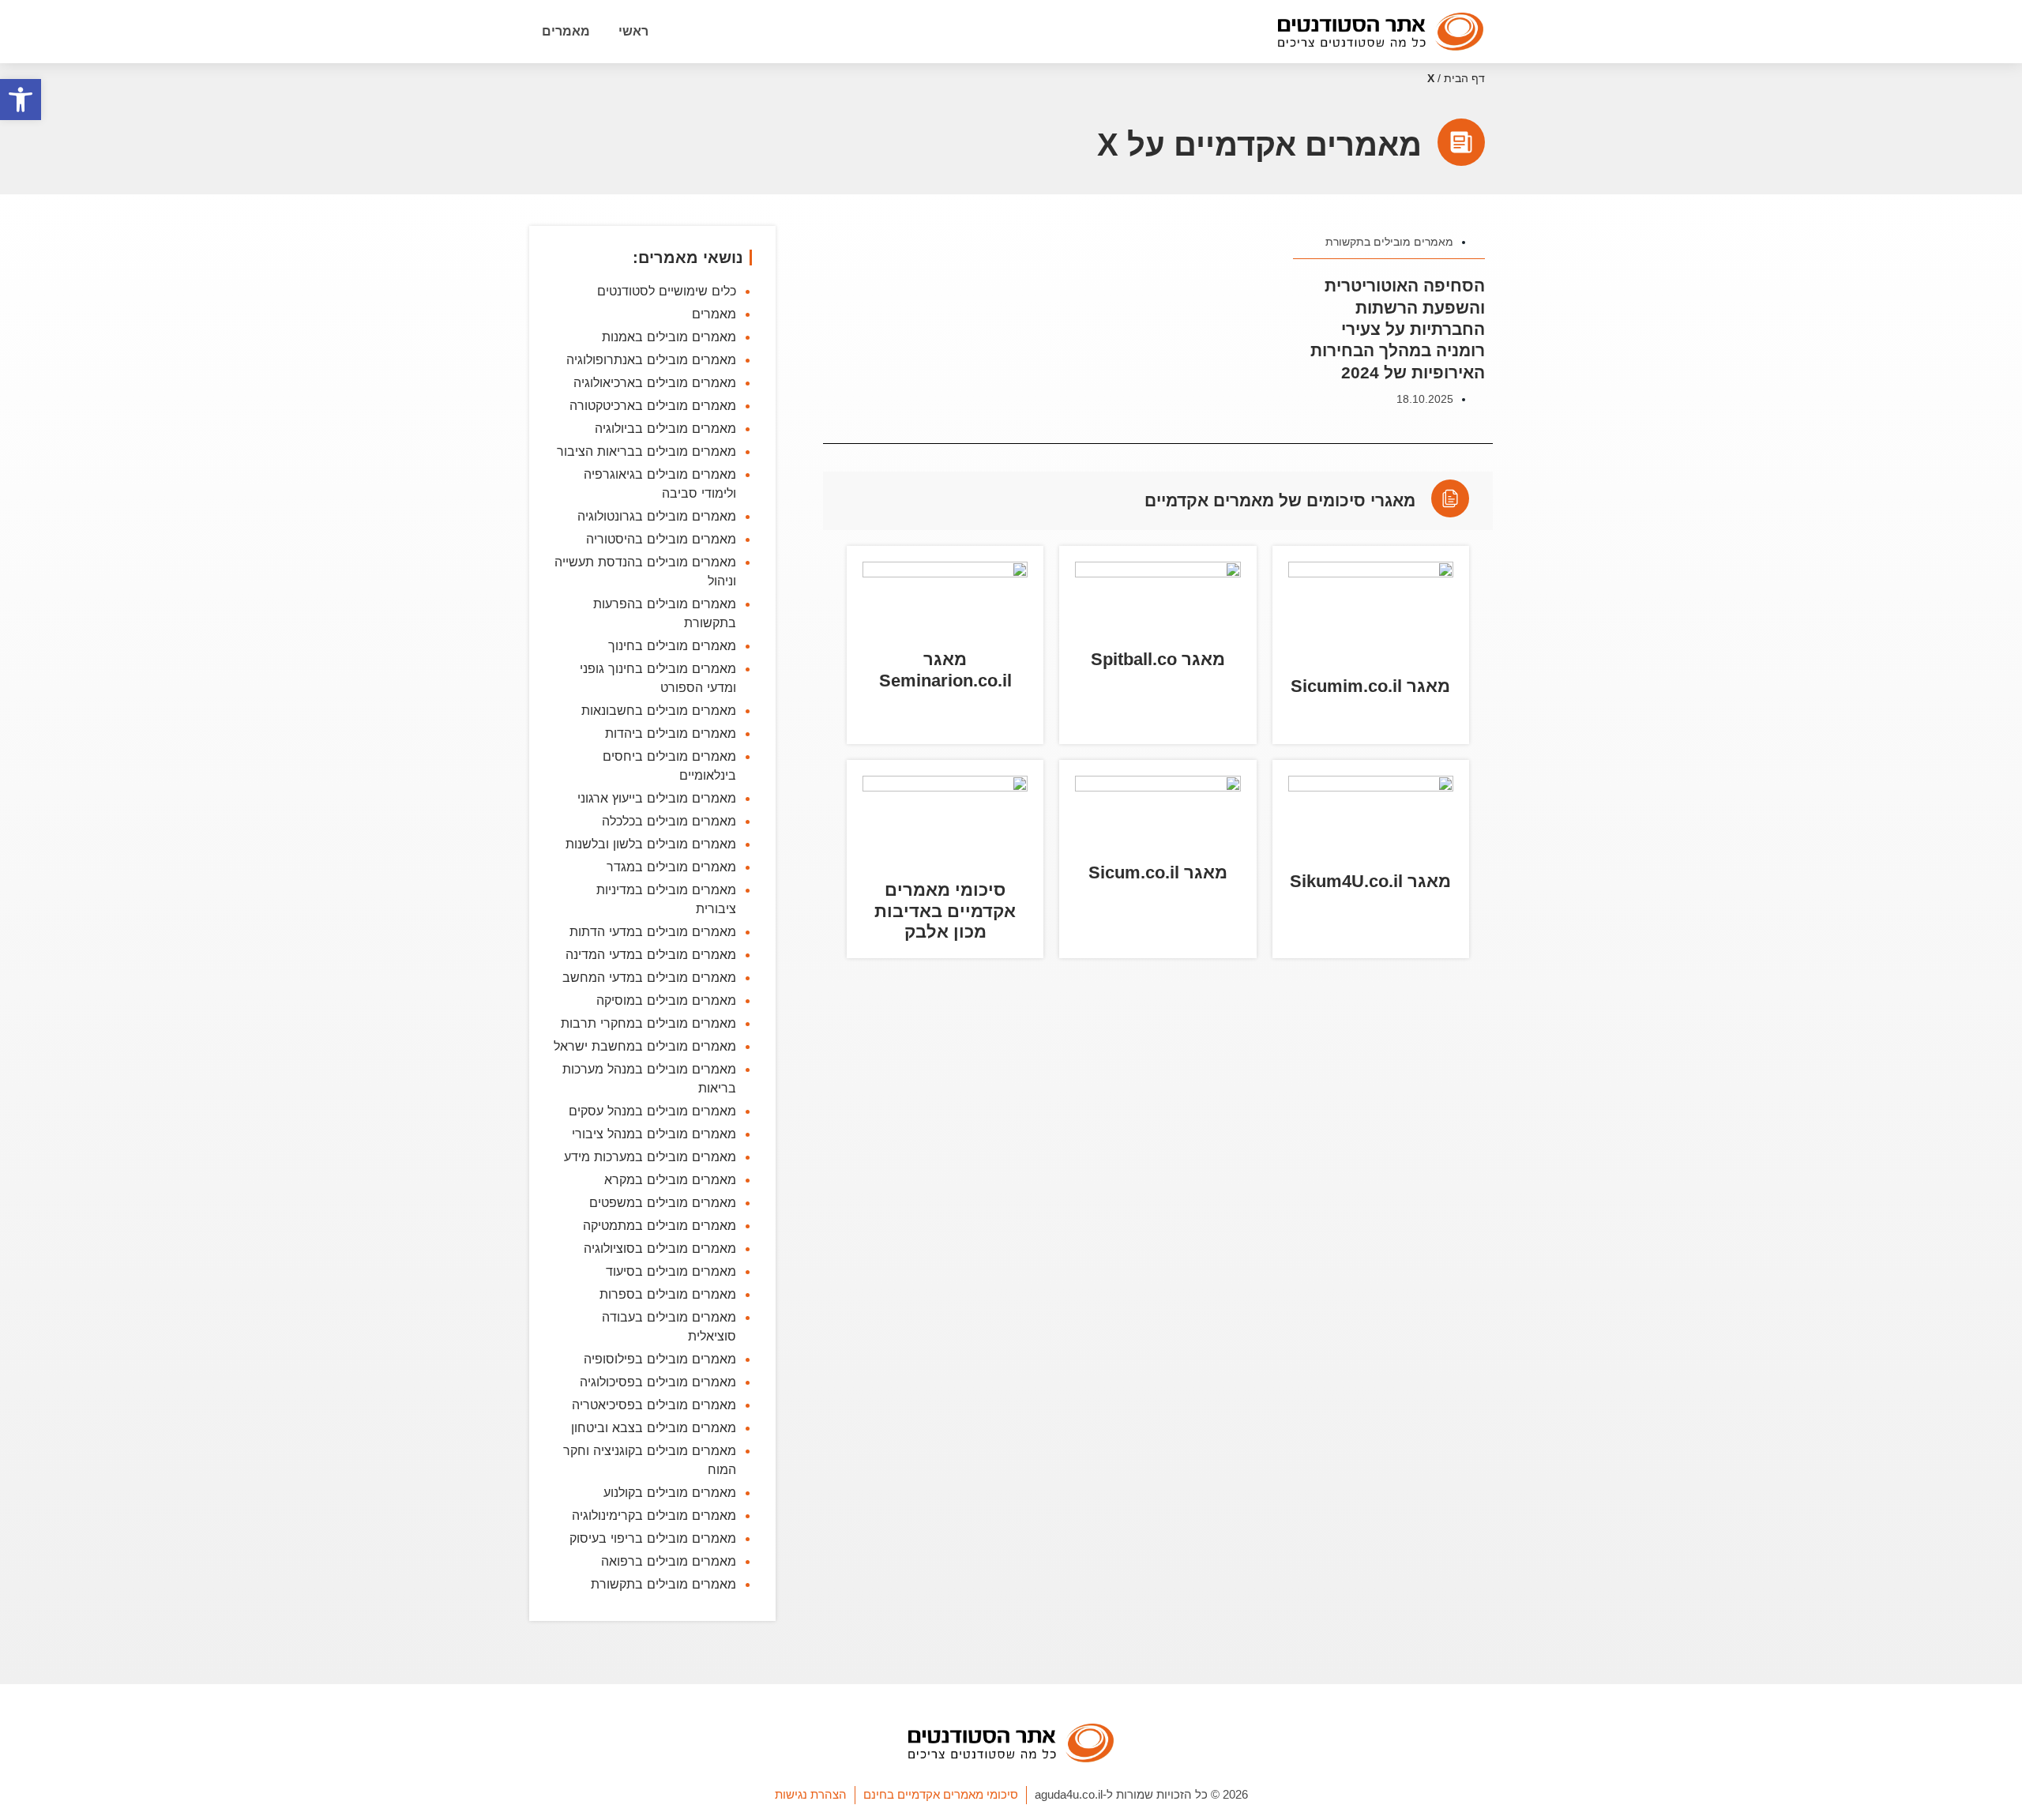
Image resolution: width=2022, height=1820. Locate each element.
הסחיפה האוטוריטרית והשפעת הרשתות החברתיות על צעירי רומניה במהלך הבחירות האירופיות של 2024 (1398, 329)
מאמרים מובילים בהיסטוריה (661, 539)
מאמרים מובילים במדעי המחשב (649, 977)
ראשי (633, 31)
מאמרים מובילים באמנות (669, 337)
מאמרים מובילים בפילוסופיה (660, 1359)
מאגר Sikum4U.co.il (1370, 881)
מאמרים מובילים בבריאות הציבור (646, 451)
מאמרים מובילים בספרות (668, 1294)
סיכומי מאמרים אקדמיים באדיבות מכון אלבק (945, 911)
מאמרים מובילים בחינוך (672, 645)
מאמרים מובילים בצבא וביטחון (654, 1427)
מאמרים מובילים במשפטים (663, 1202)
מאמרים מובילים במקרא (670, 1179)
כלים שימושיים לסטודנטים (667, 291)
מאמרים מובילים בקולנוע (670, 1492)
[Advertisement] (1158, 1201)
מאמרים (566, 31)
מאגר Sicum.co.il (1158, 872)
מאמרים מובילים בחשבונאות (659, 710)
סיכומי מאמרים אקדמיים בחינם (941, 1794)
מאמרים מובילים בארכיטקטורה (653, 405)
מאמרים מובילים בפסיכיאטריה (654, 1404)
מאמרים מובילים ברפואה (669, 1561)
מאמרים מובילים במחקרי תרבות (648, 1023)
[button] (21, 100)
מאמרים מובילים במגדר (671, 867)
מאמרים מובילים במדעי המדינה (651, 954)
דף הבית (1464, 79)
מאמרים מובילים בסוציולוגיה (660, 1248)
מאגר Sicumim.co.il (1370, 686)
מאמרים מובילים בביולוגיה (665, 428)
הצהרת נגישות (811, 1794)
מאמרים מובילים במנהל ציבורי (654, 1134)
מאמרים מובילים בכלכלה (669, 821)
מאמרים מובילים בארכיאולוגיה (655, 382)
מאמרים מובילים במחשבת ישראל (645, 1046)
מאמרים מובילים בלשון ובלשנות (651, 844)
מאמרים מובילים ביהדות (671, 733)
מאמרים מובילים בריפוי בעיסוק (653, 1538)
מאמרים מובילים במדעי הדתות (653, 931)
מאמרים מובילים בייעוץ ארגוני (657, 798)
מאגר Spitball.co (1158, 659)
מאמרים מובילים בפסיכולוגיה (658, 1382)
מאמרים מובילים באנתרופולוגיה (651, 359)
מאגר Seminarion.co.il (945, 669)
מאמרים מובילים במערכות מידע (650, 1156)
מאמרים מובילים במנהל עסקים (652, 1111)
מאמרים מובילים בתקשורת (1389, 242)
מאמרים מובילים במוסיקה (666, 1000)
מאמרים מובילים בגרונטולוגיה (657, 516)
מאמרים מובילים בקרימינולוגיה (654, 1515)
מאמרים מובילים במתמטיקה (660, 1225)
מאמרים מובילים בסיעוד (671, 1271)
